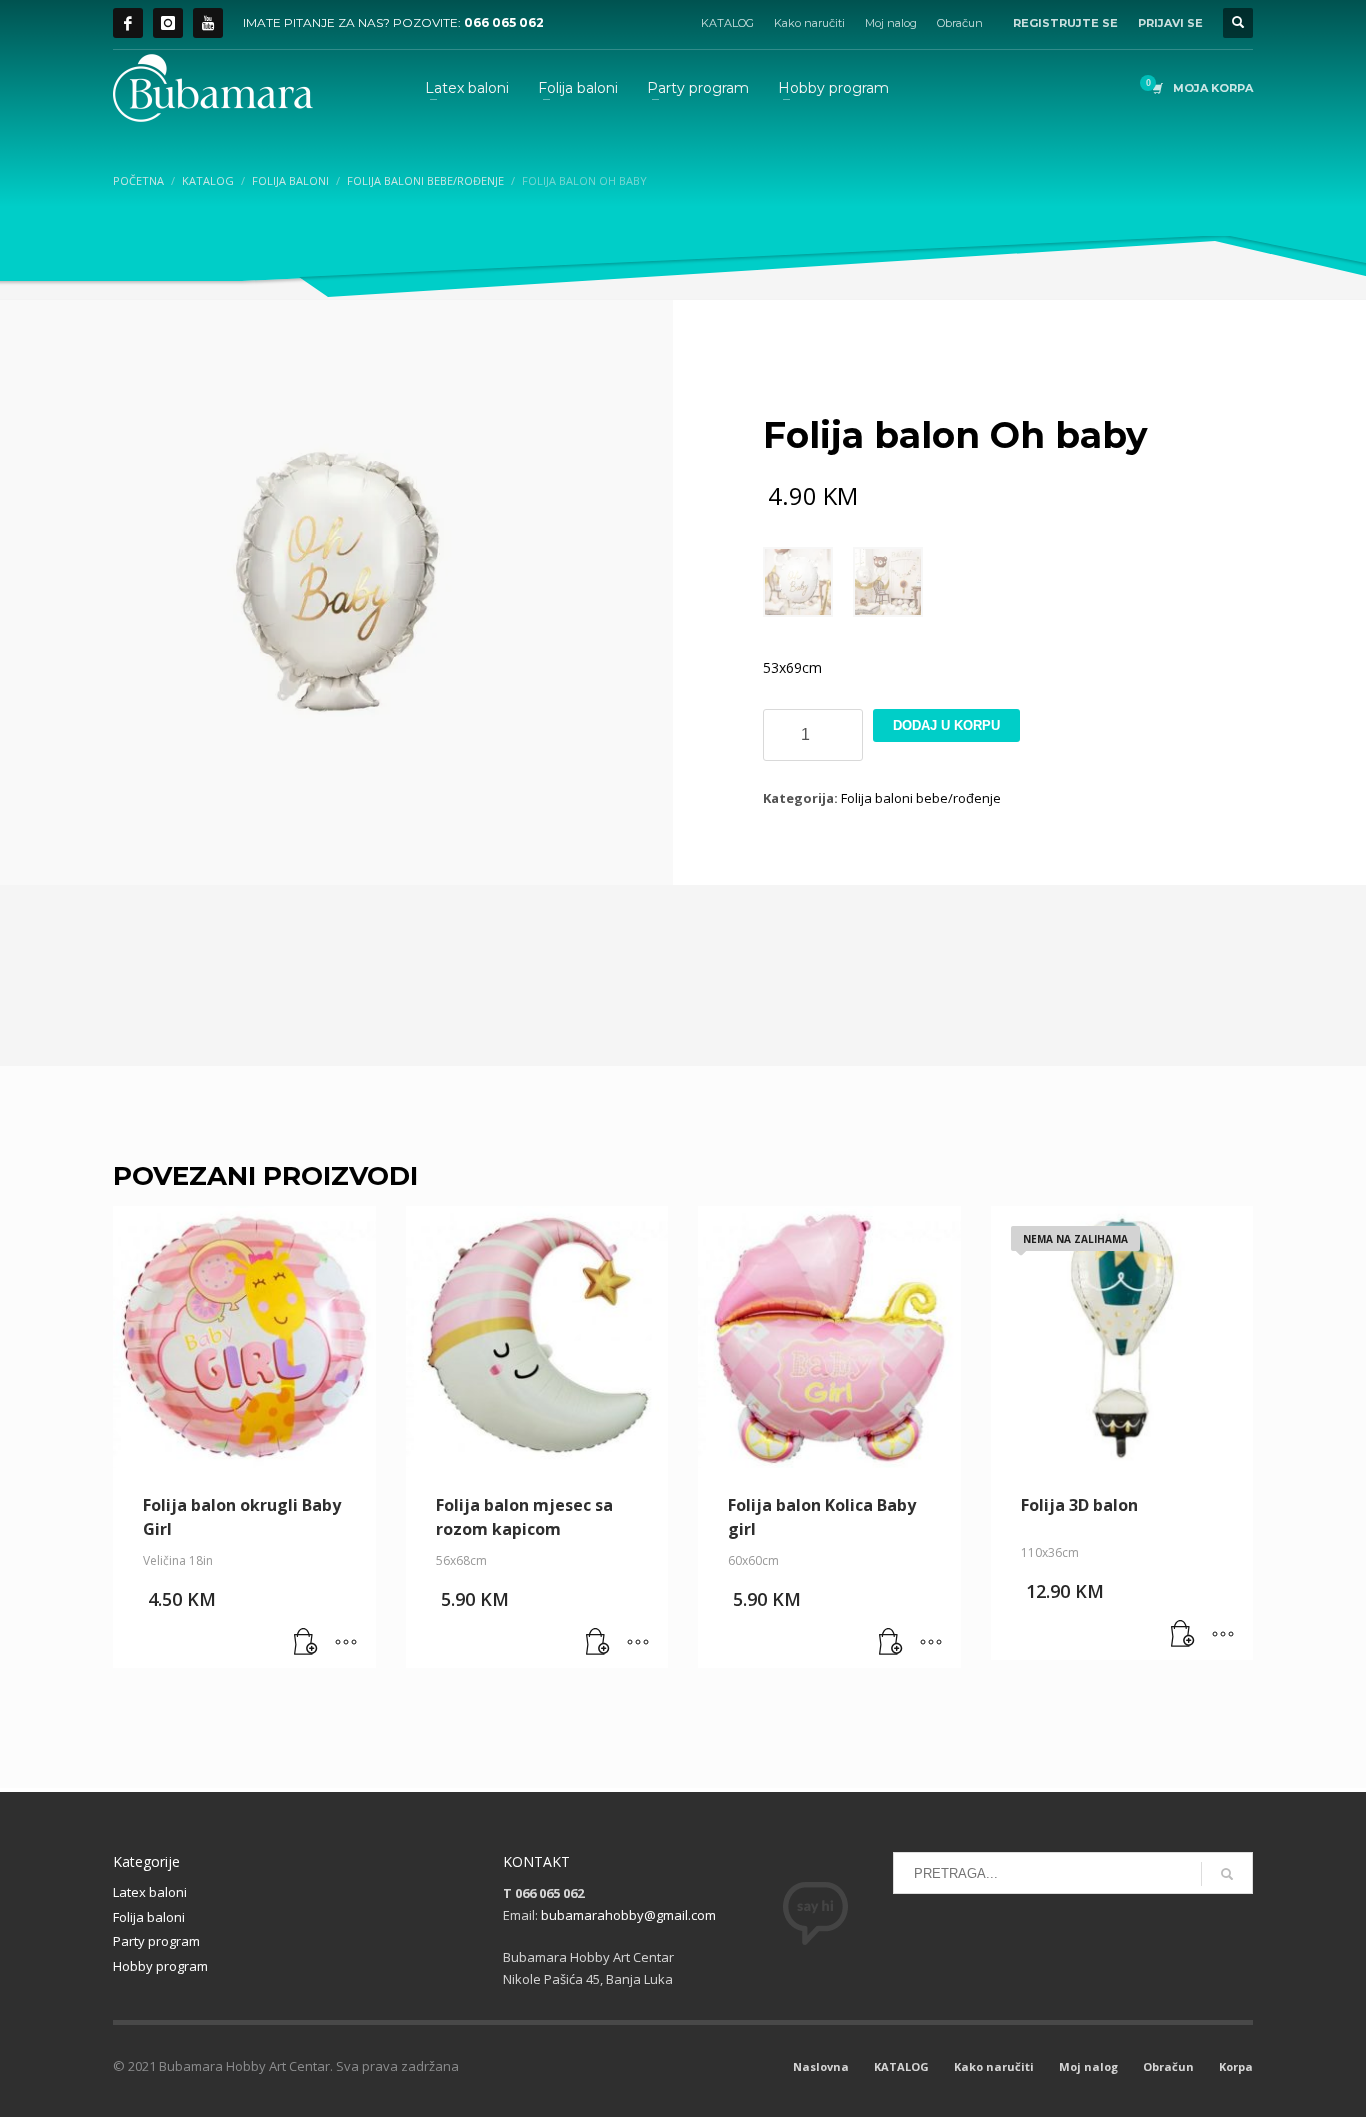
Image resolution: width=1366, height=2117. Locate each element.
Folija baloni (149, 1917)
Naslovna (821, 2066)
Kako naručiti (809, 23)
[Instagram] (168, 23)
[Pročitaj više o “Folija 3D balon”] (1183, 1635)
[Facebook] (128, 23)
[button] (306, 1643)
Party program (156, 1941)
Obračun (960, 23)
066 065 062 (504, 22)
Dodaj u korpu (946, 725)
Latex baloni (150, 1892)
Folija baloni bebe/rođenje (921, 798)
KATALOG (727, 23)
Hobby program (160, 1966)
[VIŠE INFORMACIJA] (346, 1643)
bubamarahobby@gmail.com (628, 1915)
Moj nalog (891, 23)
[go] (1227, 1874)
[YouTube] (208, 23)
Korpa (1236, 2066)
